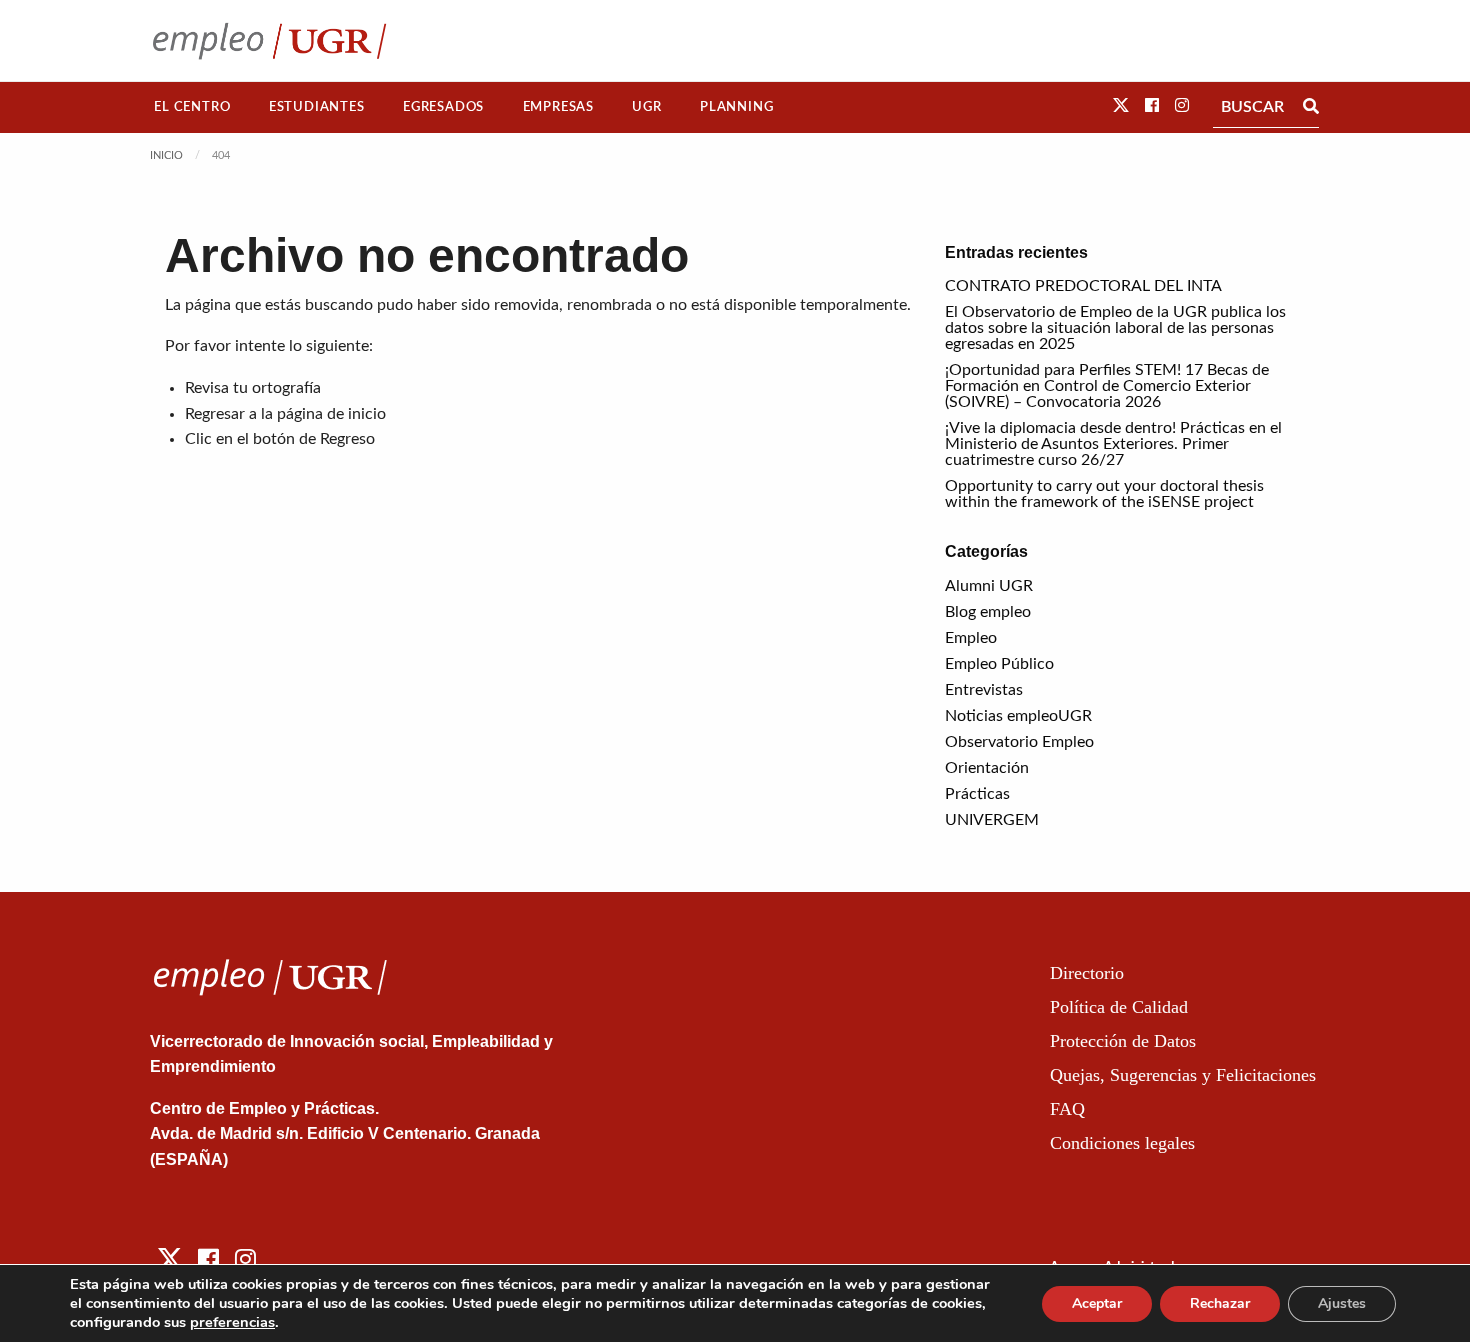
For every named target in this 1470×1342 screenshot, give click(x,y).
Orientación (987, 768)
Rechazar (1220, 1303)
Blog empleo (988, 612)
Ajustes (1342, 1303)
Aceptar (1097, 1303)
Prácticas (977, 794)
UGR (646, 107)
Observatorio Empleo (1019, 742)
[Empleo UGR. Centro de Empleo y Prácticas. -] (269, 40)
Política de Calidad (1119, 1007)
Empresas (558, 107)
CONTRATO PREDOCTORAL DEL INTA (1083, 286)
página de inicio (331, 414)
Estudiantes (317, 107)
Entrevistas (984, 690)
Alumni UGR (989, 586)
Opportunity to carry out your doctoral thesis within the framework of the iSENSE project (1104, 494)
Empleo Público (999, 664)
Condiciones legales (1122, 1143)
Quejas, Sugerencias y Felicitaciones (1183, 1075)
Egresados (443, 107)
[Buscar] (1311, 107)
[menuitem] (192, 107)
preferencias (232, 1322)
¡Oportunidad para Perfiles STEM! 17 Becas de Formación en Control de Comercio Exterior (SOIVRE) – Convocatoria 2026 (1107, 386)
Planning (736, 107)
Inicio (166, 155)
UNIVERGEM (992, 820)
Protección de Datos (1123, 1041)
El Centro (192, 107)
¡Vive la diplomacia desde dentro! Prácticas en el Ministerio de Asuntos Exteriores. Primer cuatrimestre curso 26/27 (1113, 444)
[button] (1121, 106)
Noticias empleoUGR (1018, 716)
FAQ (1067, 1109)
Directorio (1087, 973)
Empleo (971, 638)
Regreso (347, 439)
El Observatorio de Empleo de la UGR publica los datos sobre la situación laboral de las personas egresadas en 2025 (1115, 328)
